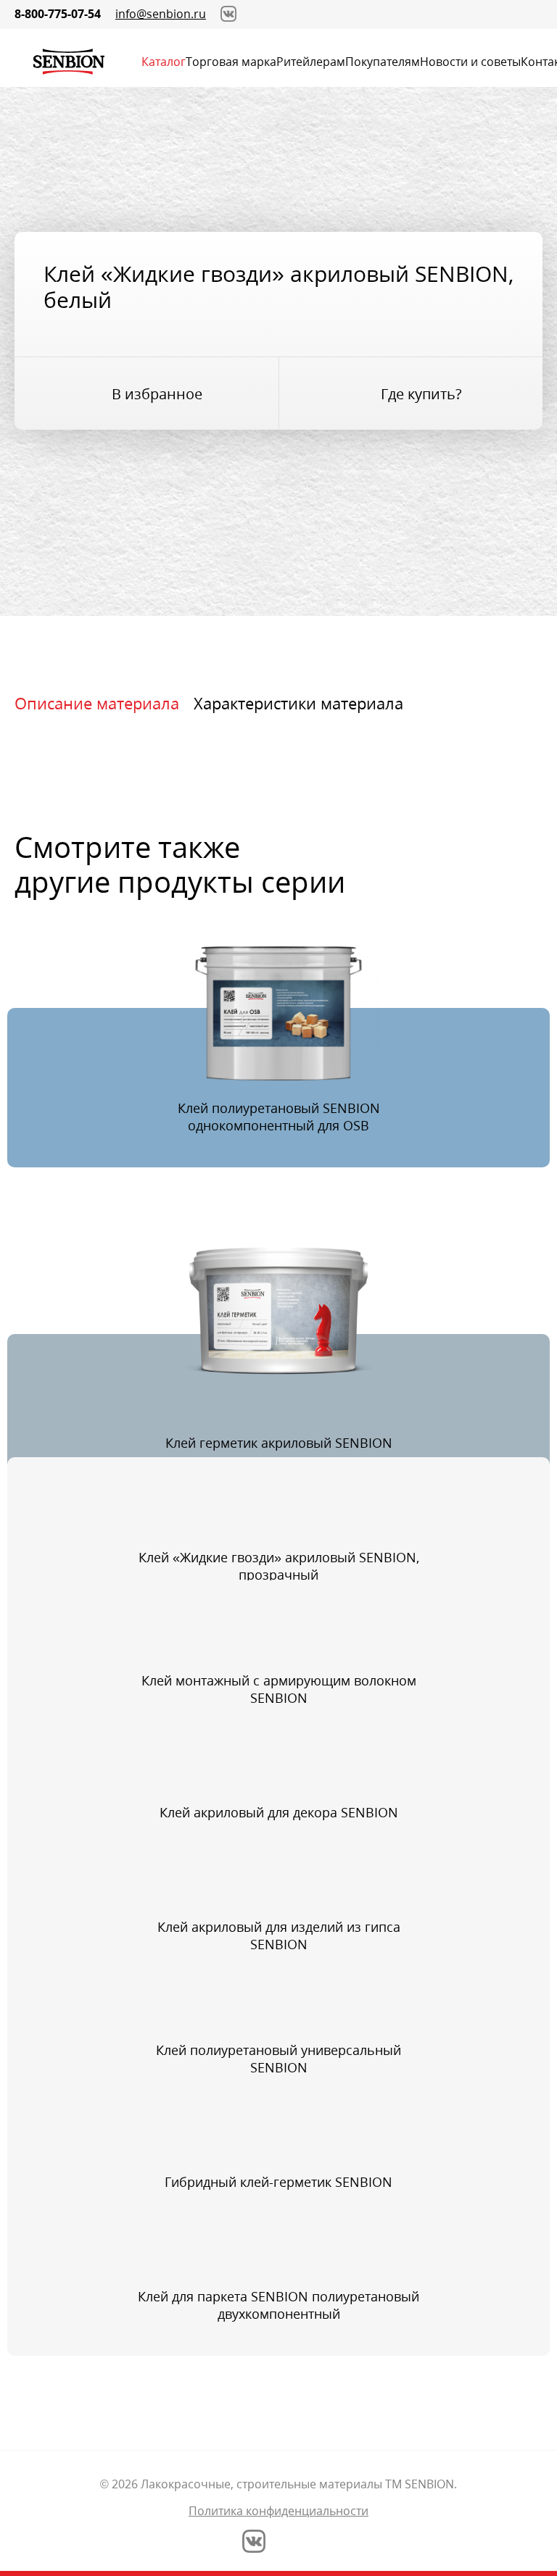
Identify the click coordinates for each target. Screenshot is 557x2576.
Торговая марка (231, 62)
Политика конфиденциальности (278, 2511)
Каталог (164, 62)
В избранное (157, 394)
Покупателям (383, 62)
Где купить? (421, 394)
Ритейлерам (311, 62)
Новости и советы (470, 62)
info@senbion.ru (161, 14)
